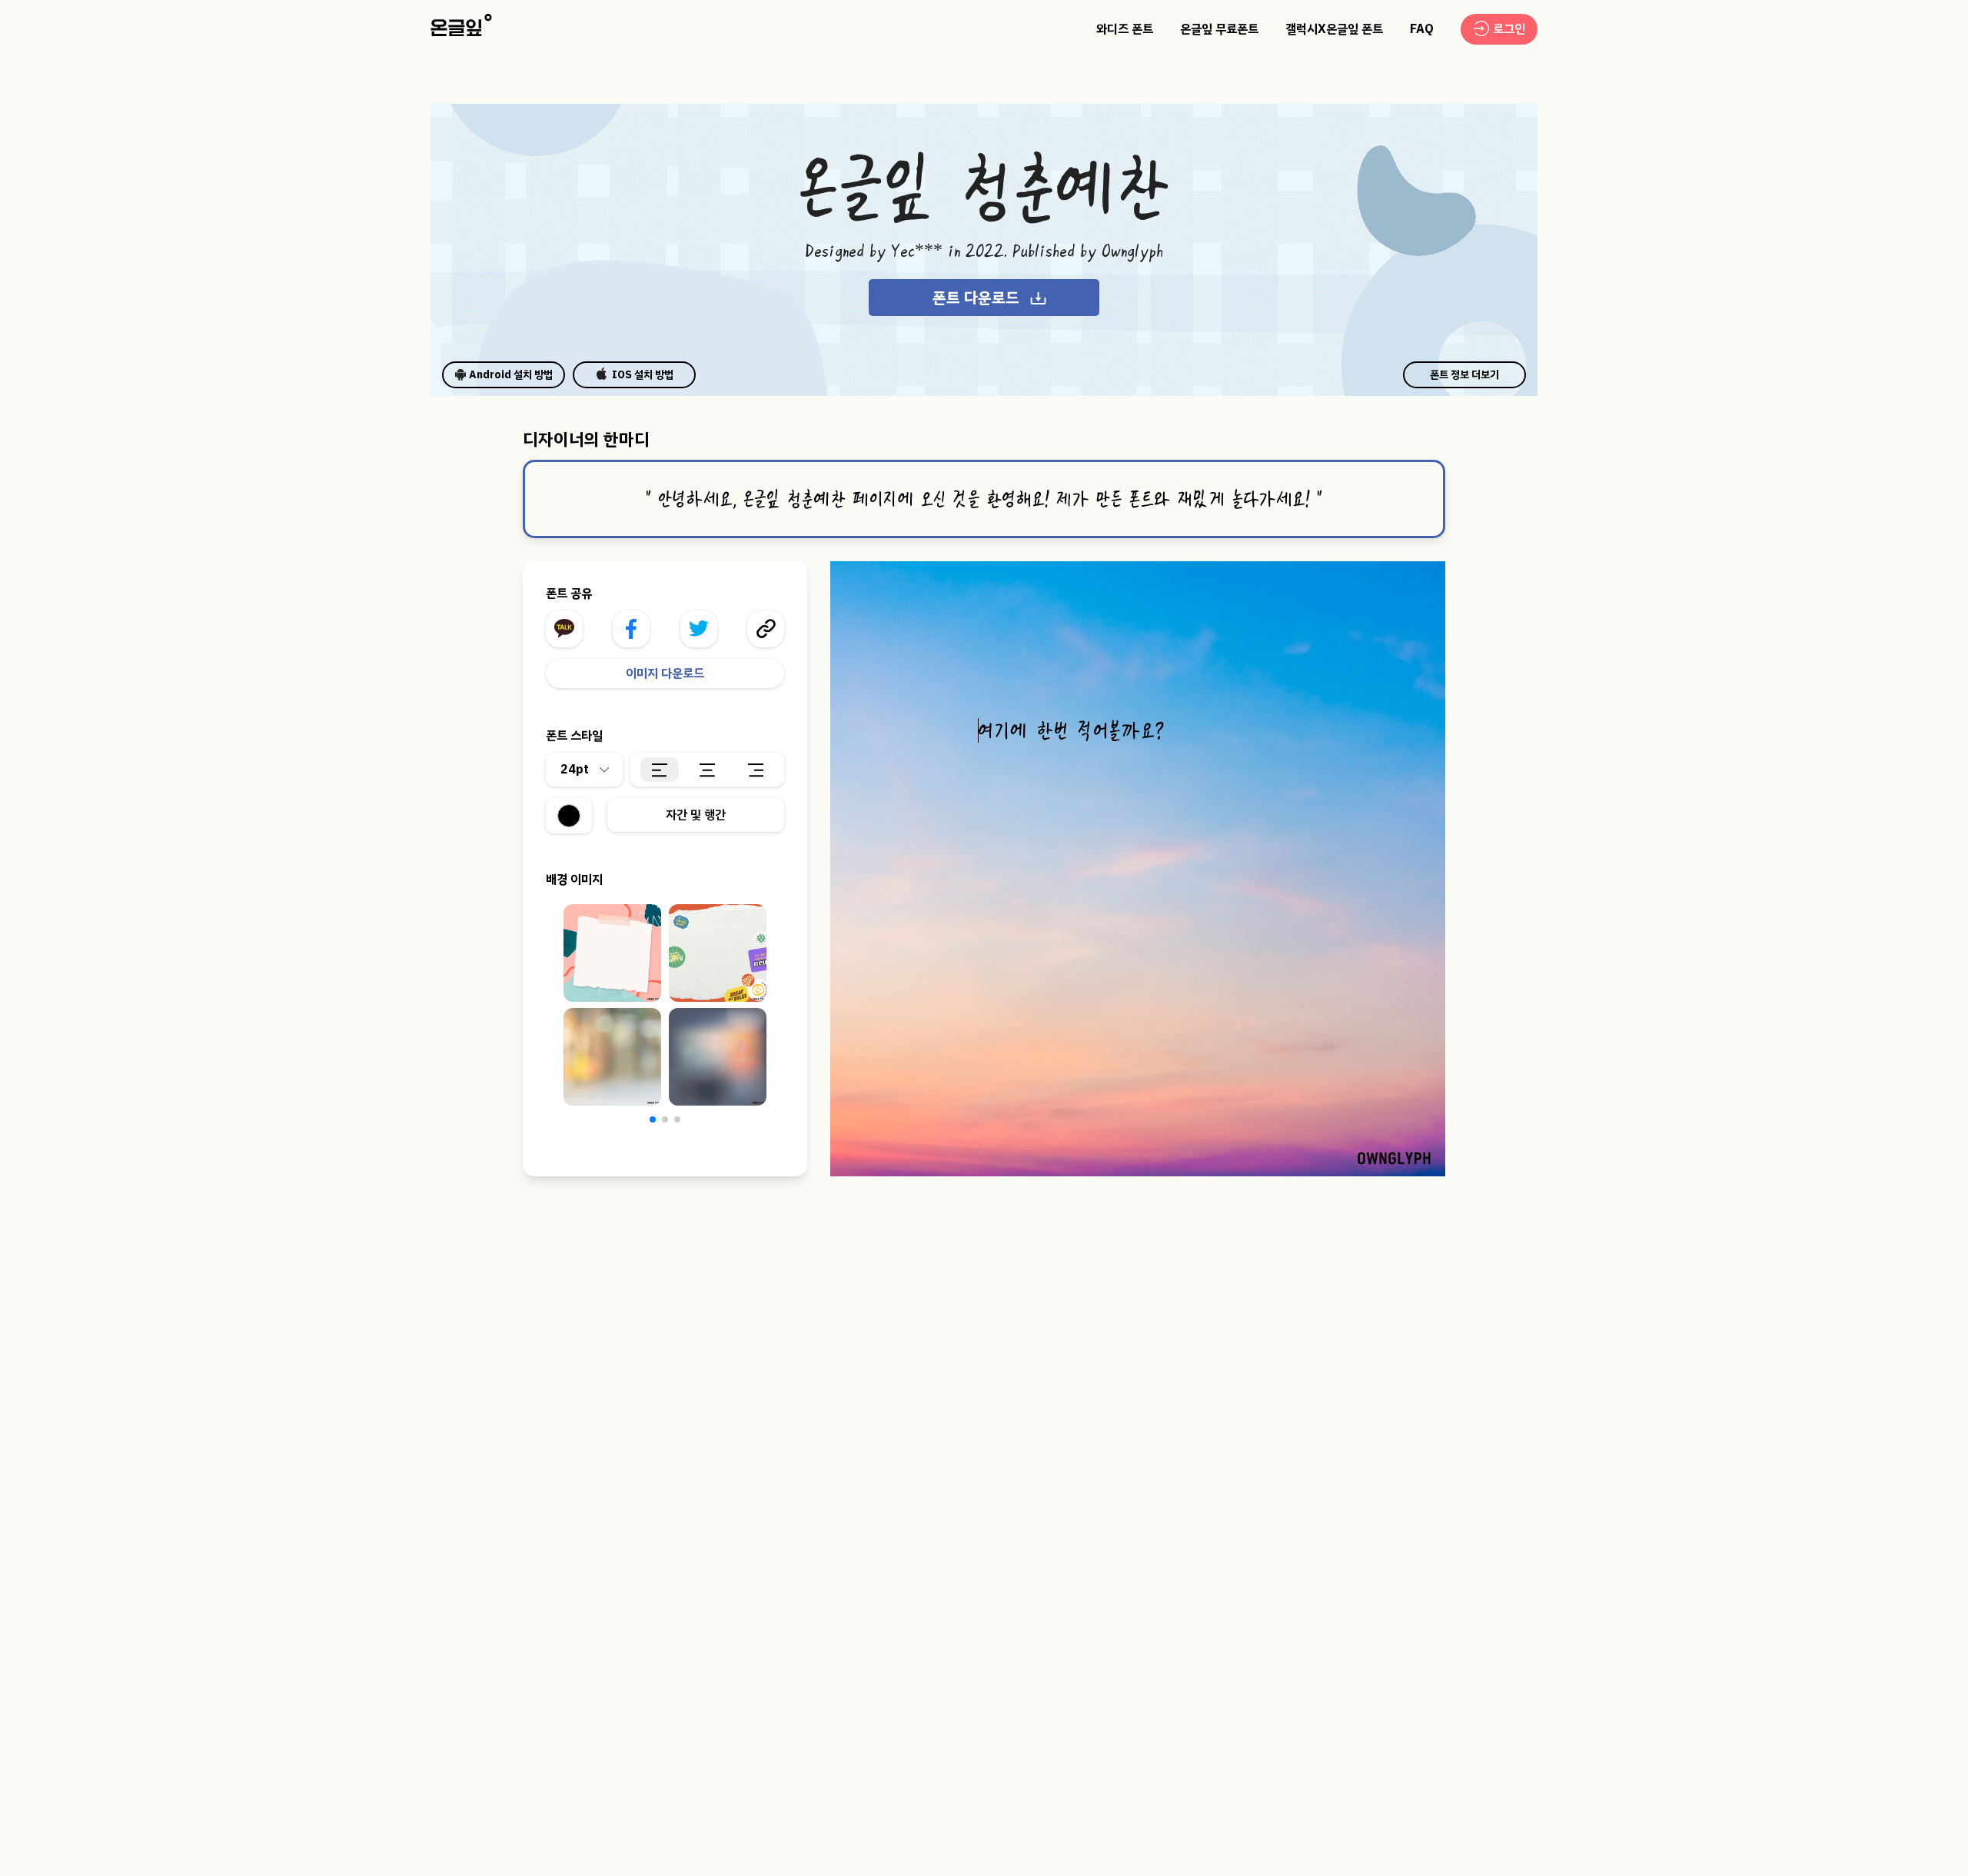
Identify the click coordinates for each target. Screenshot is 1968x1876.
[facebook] (631, 629)
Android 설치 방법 (511, 375)
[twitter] (699, 629)
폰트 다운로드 (976, 298)
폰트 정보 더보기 (1464, 375)
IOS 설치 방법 (643, 375)
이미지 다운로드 (665, 674)
